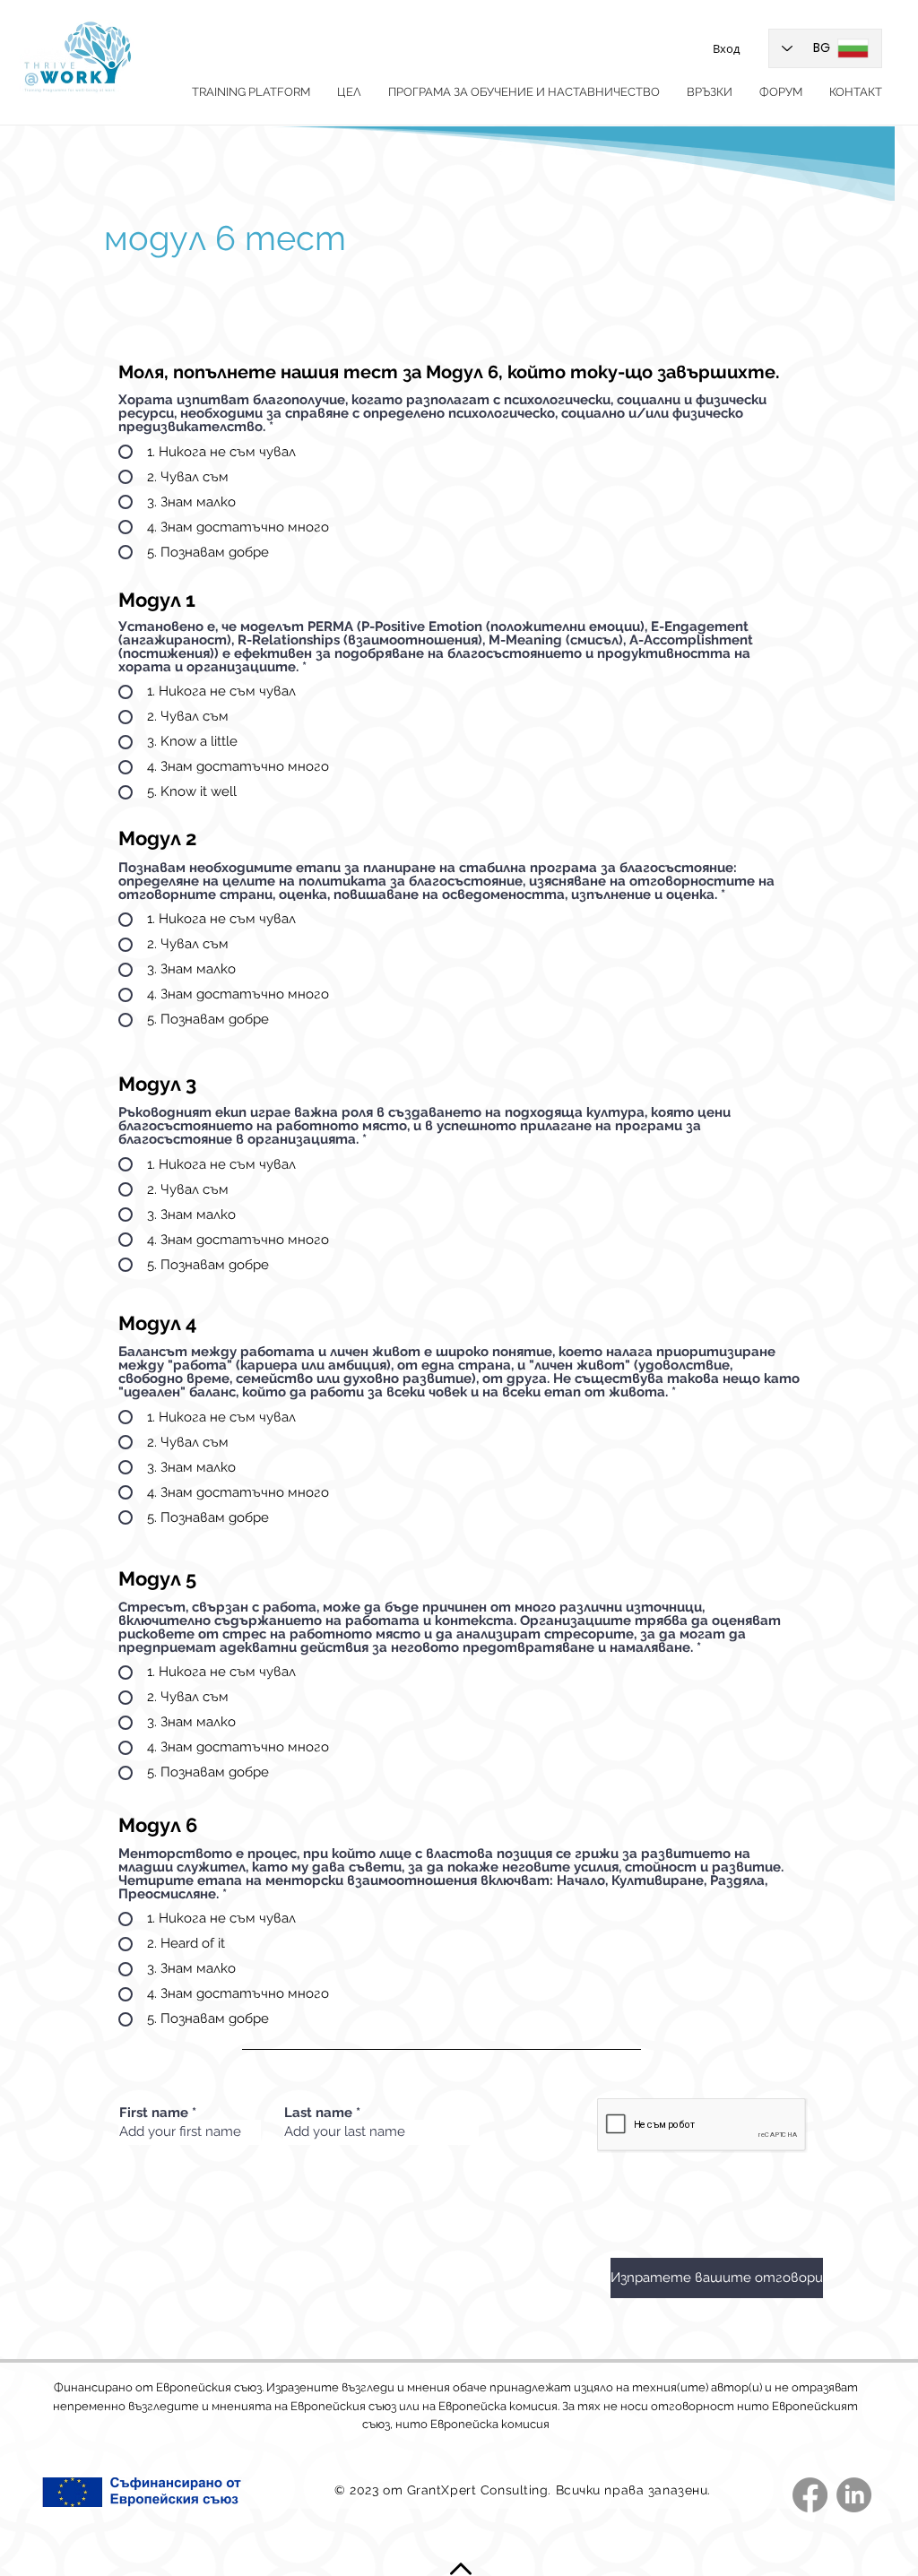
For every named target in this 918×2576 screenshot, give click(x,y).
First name (154, 2113)
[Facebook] (810, 2495)
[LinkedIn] (854, 2495)
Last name (318, 2113)
